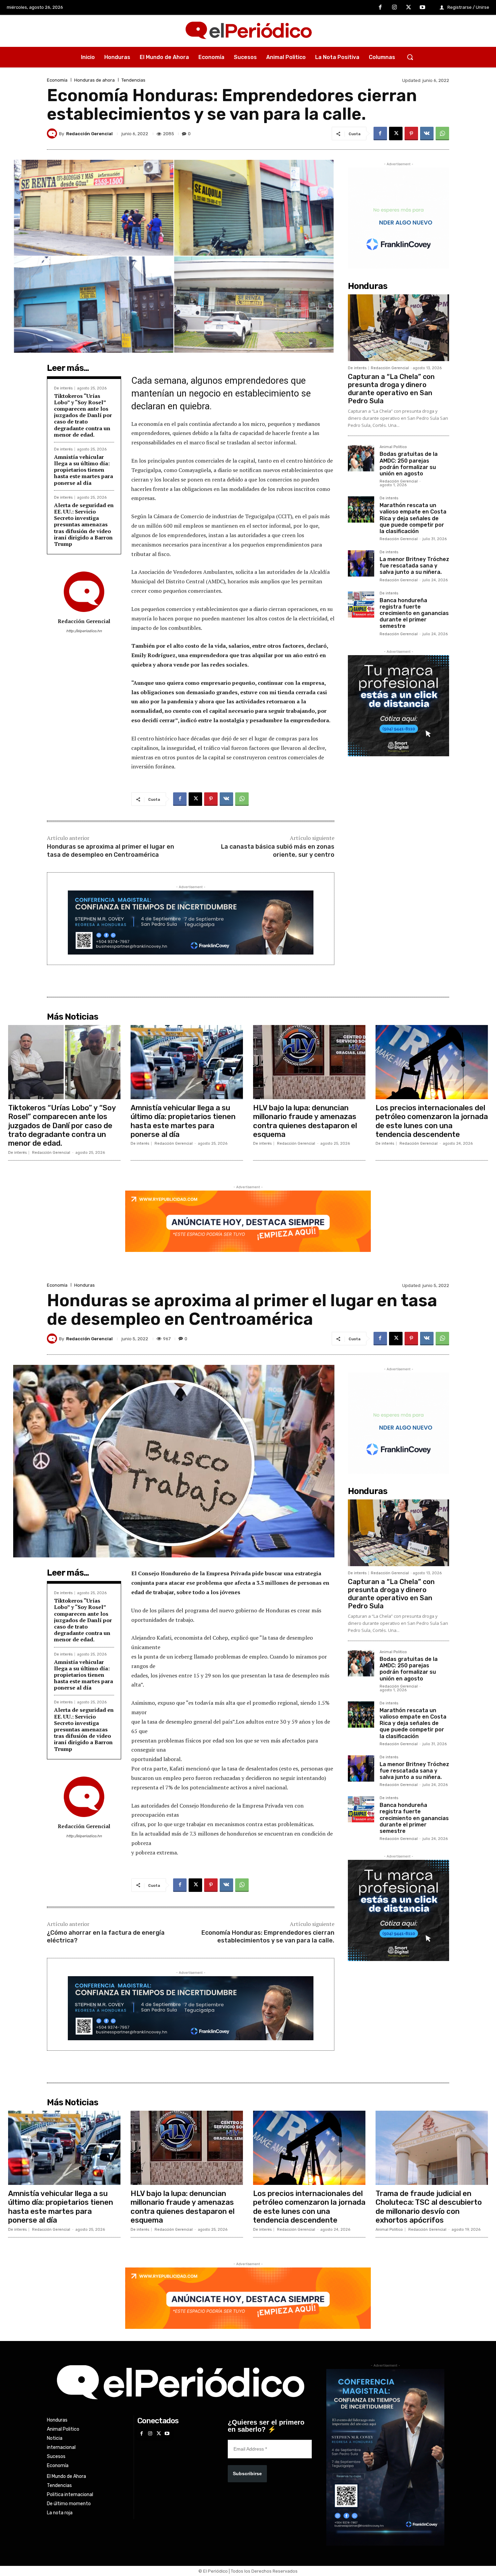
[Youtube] (422, 8)
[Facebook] (381, 8)
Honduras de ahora (94, 80)
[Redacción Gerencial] (53, 134)
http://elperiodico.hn (84, 631)
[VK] (427, 134)
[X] (409, 8)
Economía (57, 80)
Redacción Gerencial (89, 134)
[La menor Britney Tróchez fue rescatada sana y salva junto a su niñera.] (361, 563)
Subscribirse (247, 2473)
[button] (410, 57)
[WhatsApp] (442, 134)
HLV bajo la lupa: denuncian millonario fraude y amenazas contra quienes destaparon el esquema (305, 1121)
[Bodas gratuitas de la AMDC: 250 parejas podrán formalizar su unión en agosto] (361, 458)
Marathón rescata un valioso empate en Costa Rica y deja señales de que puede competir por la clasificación (413, 518)
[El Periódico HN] (248, 31)
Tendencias (133, 80)
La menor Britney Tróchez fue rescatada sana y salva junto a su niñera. (414, 566)
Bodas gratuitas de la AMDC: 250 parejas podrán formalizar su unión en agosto (409, 464)
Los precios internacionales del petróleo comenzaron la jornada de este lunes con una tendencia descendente (432, 1121)
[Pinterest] (411, 134)
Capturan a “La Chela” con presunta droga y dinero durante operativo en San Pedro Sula (391, 389)
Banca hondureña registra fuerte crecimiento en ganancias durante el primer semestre (414, 613)
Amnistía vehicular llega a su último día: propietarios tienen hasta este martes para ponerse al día (84, 470)
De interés (63, 388)
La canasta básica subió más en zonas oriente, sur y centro (278, 851)
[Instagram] (394, 8)
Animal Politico (393, 447)
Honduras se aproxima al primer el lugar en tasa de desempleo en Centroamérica (111, 851)
